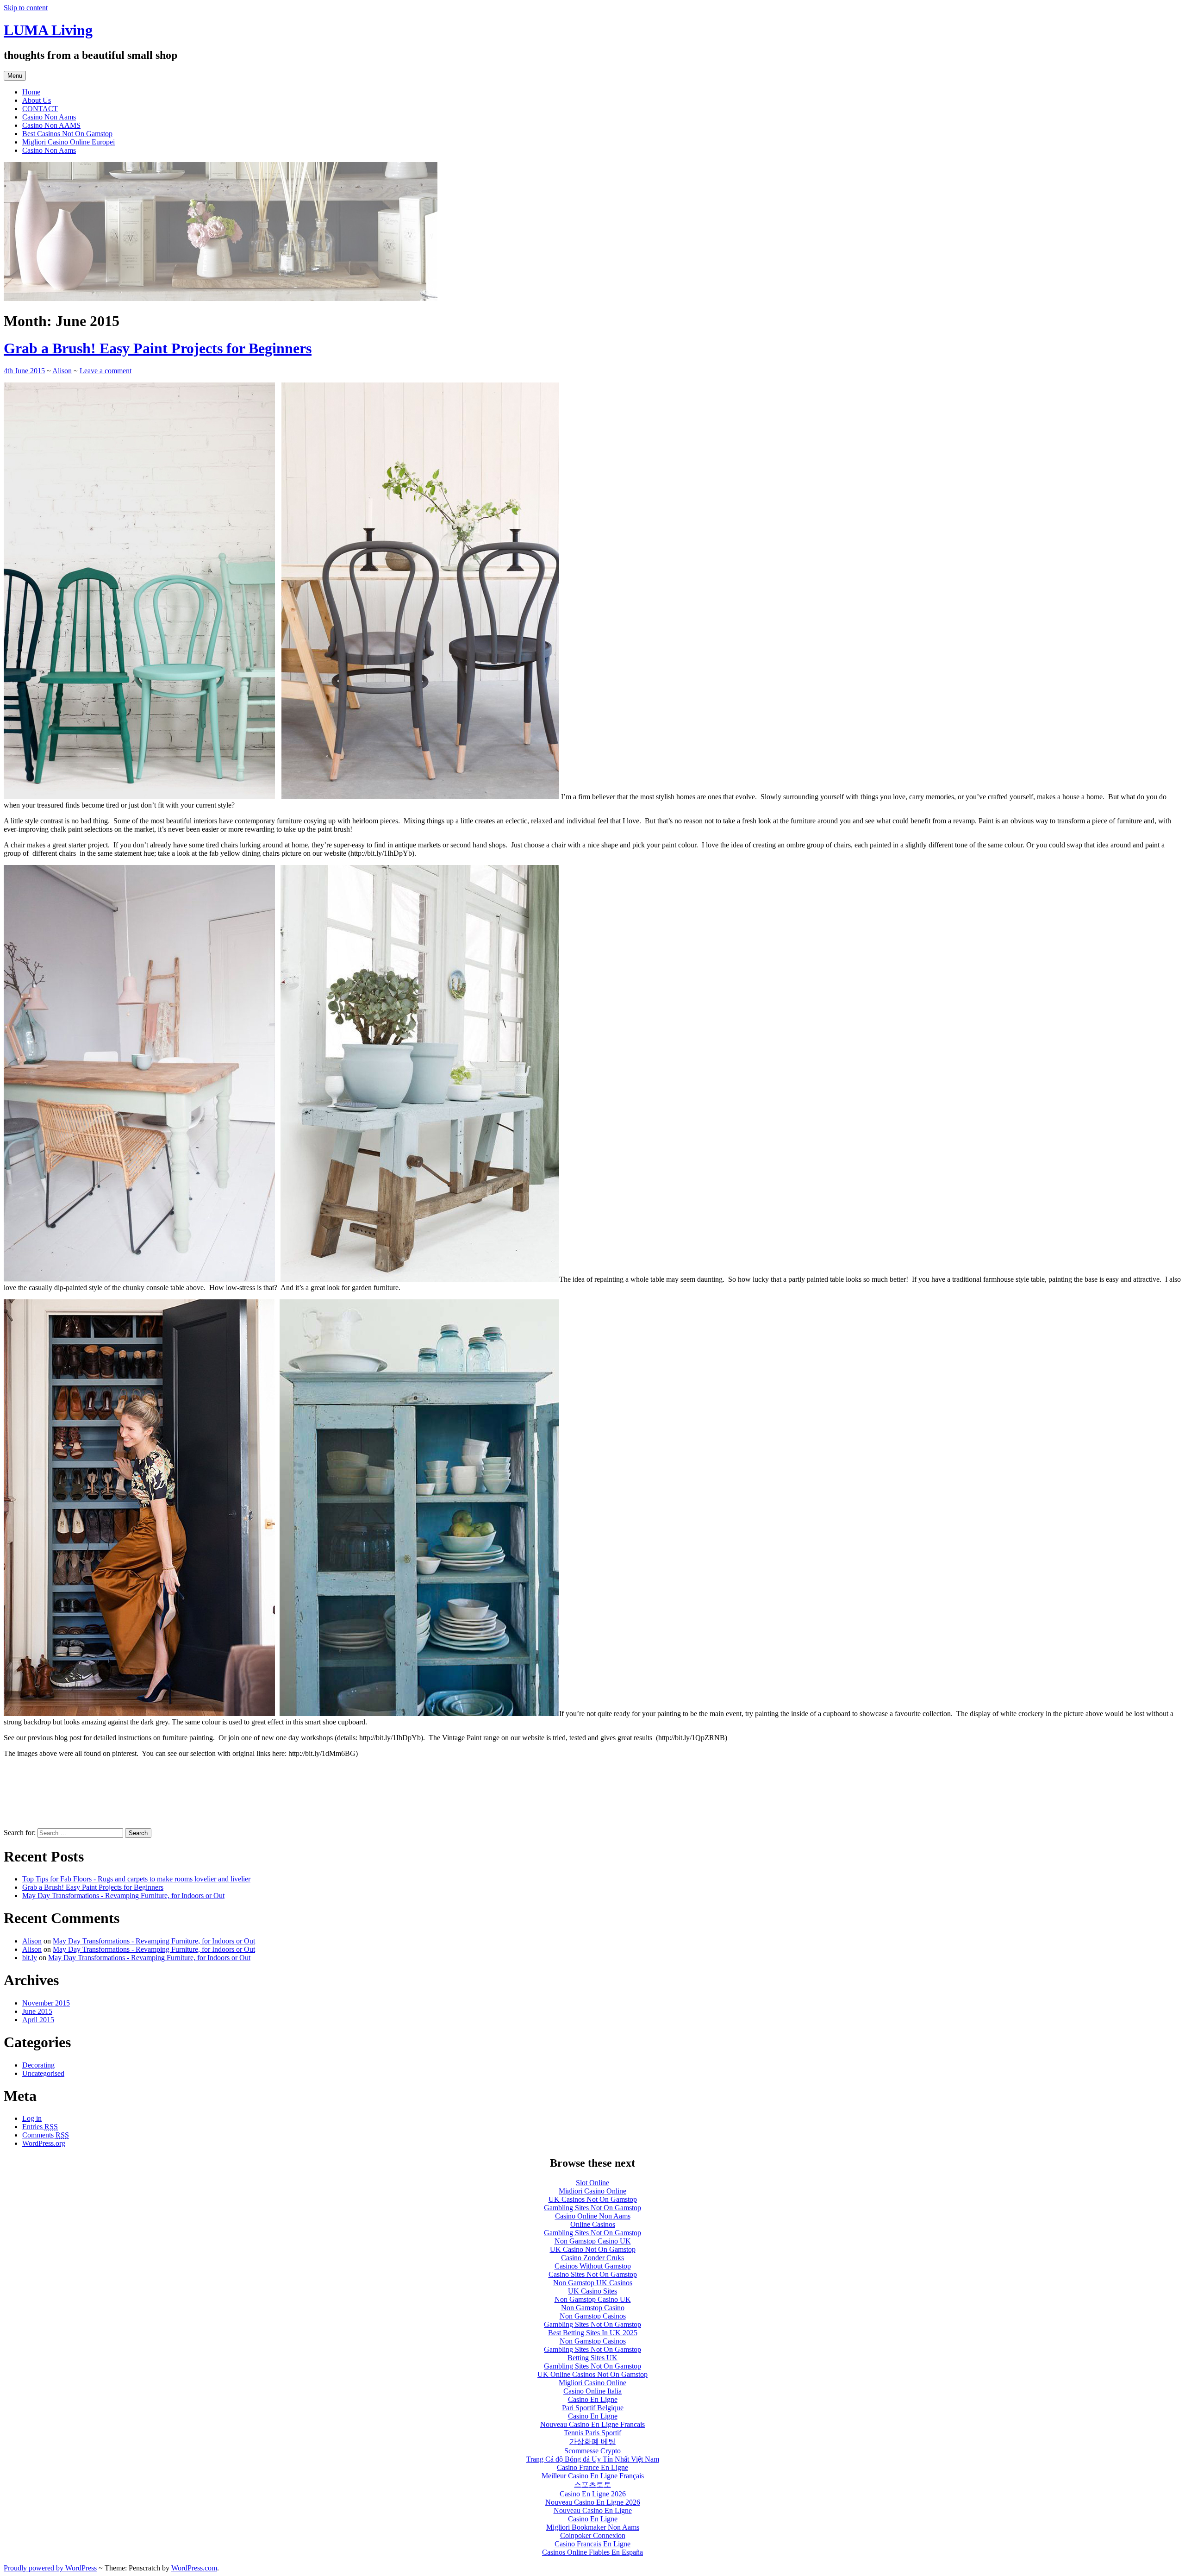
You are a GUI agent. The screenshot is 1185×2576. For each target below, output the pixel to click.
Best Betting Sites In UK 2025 (593, 2333)
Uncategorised (43, 2073)
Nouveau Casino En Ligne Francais (592, 2424)
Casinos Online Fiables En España (592, 2552)
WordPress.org (44, 2143)
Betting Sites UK (592, 2358)
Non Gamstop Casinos (593, 2316)
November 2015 (46, 2003)
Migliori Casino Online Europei (69, 142)
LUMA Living (48, 30)
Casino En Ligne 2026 (593, 2494)
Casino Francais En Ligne (592, 2544)
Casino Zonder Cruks (592, 2258)
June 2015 (37, 2011)
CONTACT (40, 109)
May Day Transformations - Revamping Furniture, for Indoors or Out (123, 1896)
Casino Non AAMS (51, 125)
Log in (32, 2118)
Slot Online (592, 2183)
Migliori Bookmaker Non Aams (593, 2527)
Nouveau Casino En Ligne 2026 (593, 2502)
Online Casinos (593, 2224)
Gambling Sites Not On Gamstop (592, 2208)
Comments (46, 2135)
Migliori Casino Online (592, 2191)
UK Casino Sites (592, 2291)
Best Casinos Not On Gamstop (67, 134)
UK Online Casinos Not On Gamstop (592, 2374)
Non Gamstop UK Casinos (593, 2283)
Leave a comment (106, 371)
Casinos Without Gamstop (593, 2266)
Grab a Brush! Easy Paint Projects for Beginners (158, 348)
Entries (40, 2127)
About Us (37, 100)
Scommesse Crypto (592, 2451)
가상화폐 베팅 (592, 2441)
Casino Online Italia (592, 2391)
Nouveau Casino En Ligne (593, 2510)
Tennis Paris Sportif (592, 2433)
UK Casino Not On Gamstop (593, 2249)
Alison (62, 371)
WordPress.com (194, 2568)
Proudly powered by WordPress (50, 2568)
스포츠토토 (592, 2485)
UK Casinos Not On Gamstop (593, 2199)
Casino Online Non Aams (593, 2216)
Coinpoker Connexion (593, 2535)
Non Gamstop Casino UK (593, 2241)
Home (31, 92)
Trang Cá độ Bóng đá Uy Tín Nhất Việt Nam (593, 2459)
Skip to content (26, 8)
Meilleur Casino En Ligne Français (593, 2476)
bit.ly (30, 1958)
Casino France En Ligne (592, 2467)
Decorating (38, 2065)
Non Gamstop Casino (593, 2308)
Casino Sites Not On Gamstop (593, 2274)
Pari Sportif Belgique (593, 2408)
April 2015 (38, 2020)
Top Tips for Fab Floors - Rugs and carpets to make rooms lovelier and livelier (136, 1879)
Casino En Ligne (593, 2399)
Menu (15, 76)
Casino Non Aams (49, 117)
